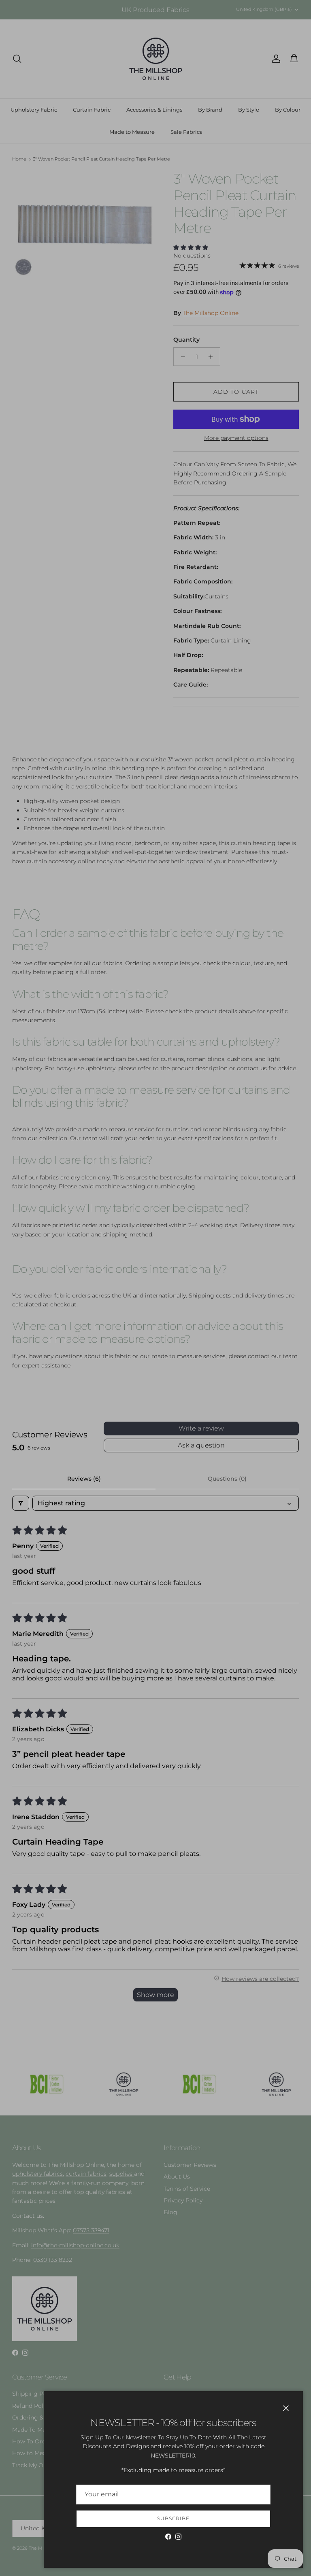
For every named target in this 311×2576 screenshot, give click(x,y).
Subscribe (173, 2518)
